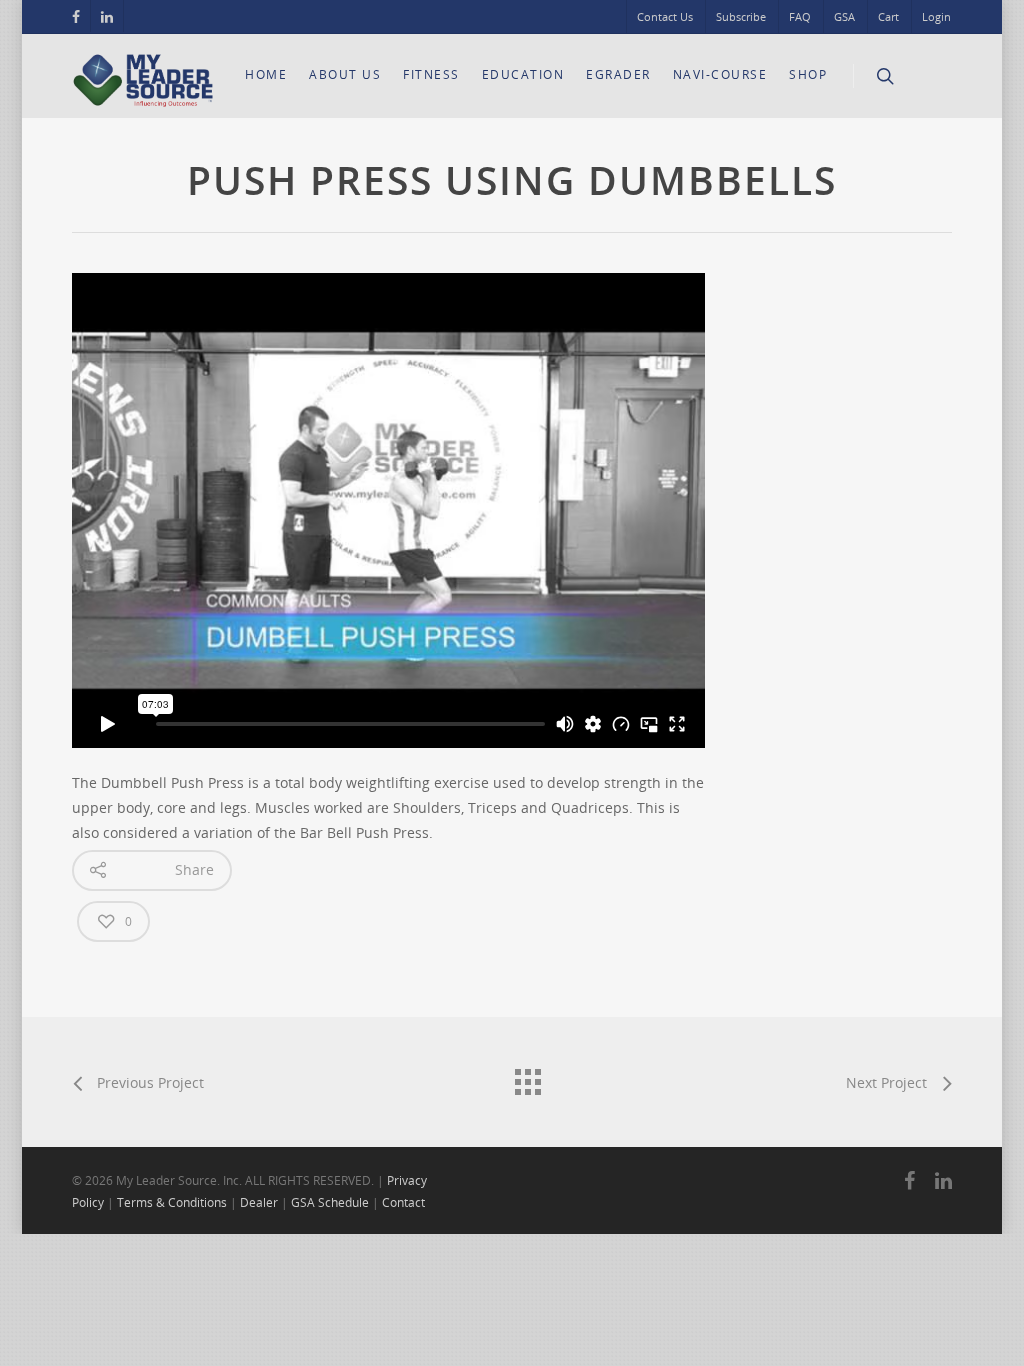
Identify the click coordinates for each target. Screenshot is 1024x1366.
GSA (844, 16)
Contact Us (665, 16)
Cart (888, 16)
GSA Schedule (330, 1202)
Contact (403, 1202)
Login (936, 16)
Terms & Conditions (172, 1202)
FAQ (800, 16)
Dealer (259, 1202)
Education (523, 74)
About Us (345, 74)
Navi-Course (720, 74)
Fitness (431, 74)
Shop (808, 74)
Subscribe (741, 16)
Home (266, 74)
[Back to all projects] (527, 1077)
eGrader (618, 74)
